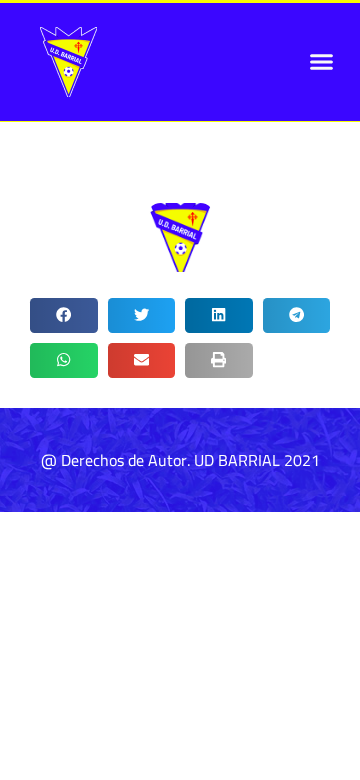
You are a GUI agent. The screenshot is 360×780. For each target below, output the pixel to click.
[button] (322, 62)
